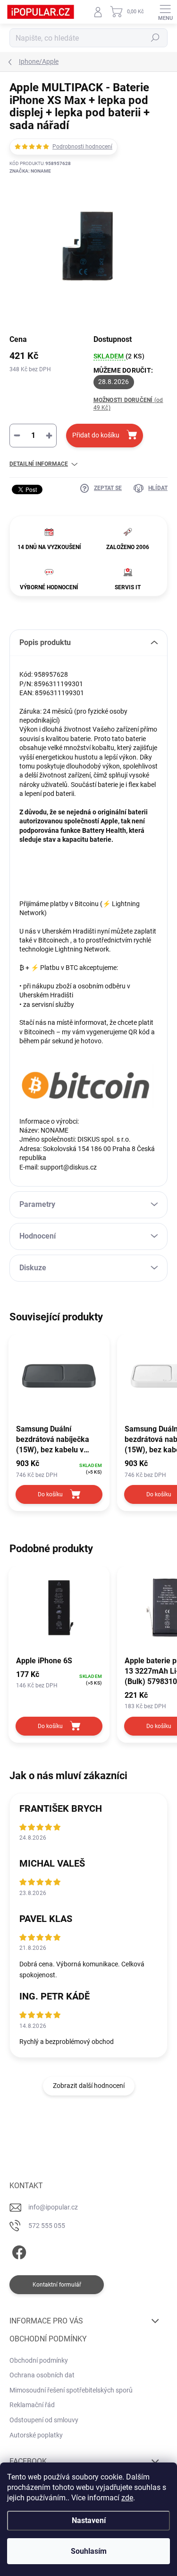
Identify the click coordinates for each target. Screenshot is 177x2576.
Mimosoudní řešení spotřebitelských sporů (71, 2390)
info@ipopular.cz (53, 2207)
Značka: (30, 171)
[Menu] (165, 12)
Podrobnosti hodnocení (82, 147)
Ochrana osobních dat (42, 2375)
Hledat (155, 38)
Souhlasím (89, 2551)
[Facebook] (18, 2251)
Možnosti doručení (128, 404)
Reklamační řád (32, 2405)
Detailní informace (39, 464)
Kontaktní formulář (57, 2285)
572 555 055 (47, 2226)
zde (127, 2498)
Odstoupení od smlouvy (44, 2420)
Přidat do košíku (96, 435)
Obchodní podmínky (39, 2360)
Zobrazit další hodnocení (89, 2086)
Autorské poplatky (36, 2435)
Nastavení (89, 2520)
